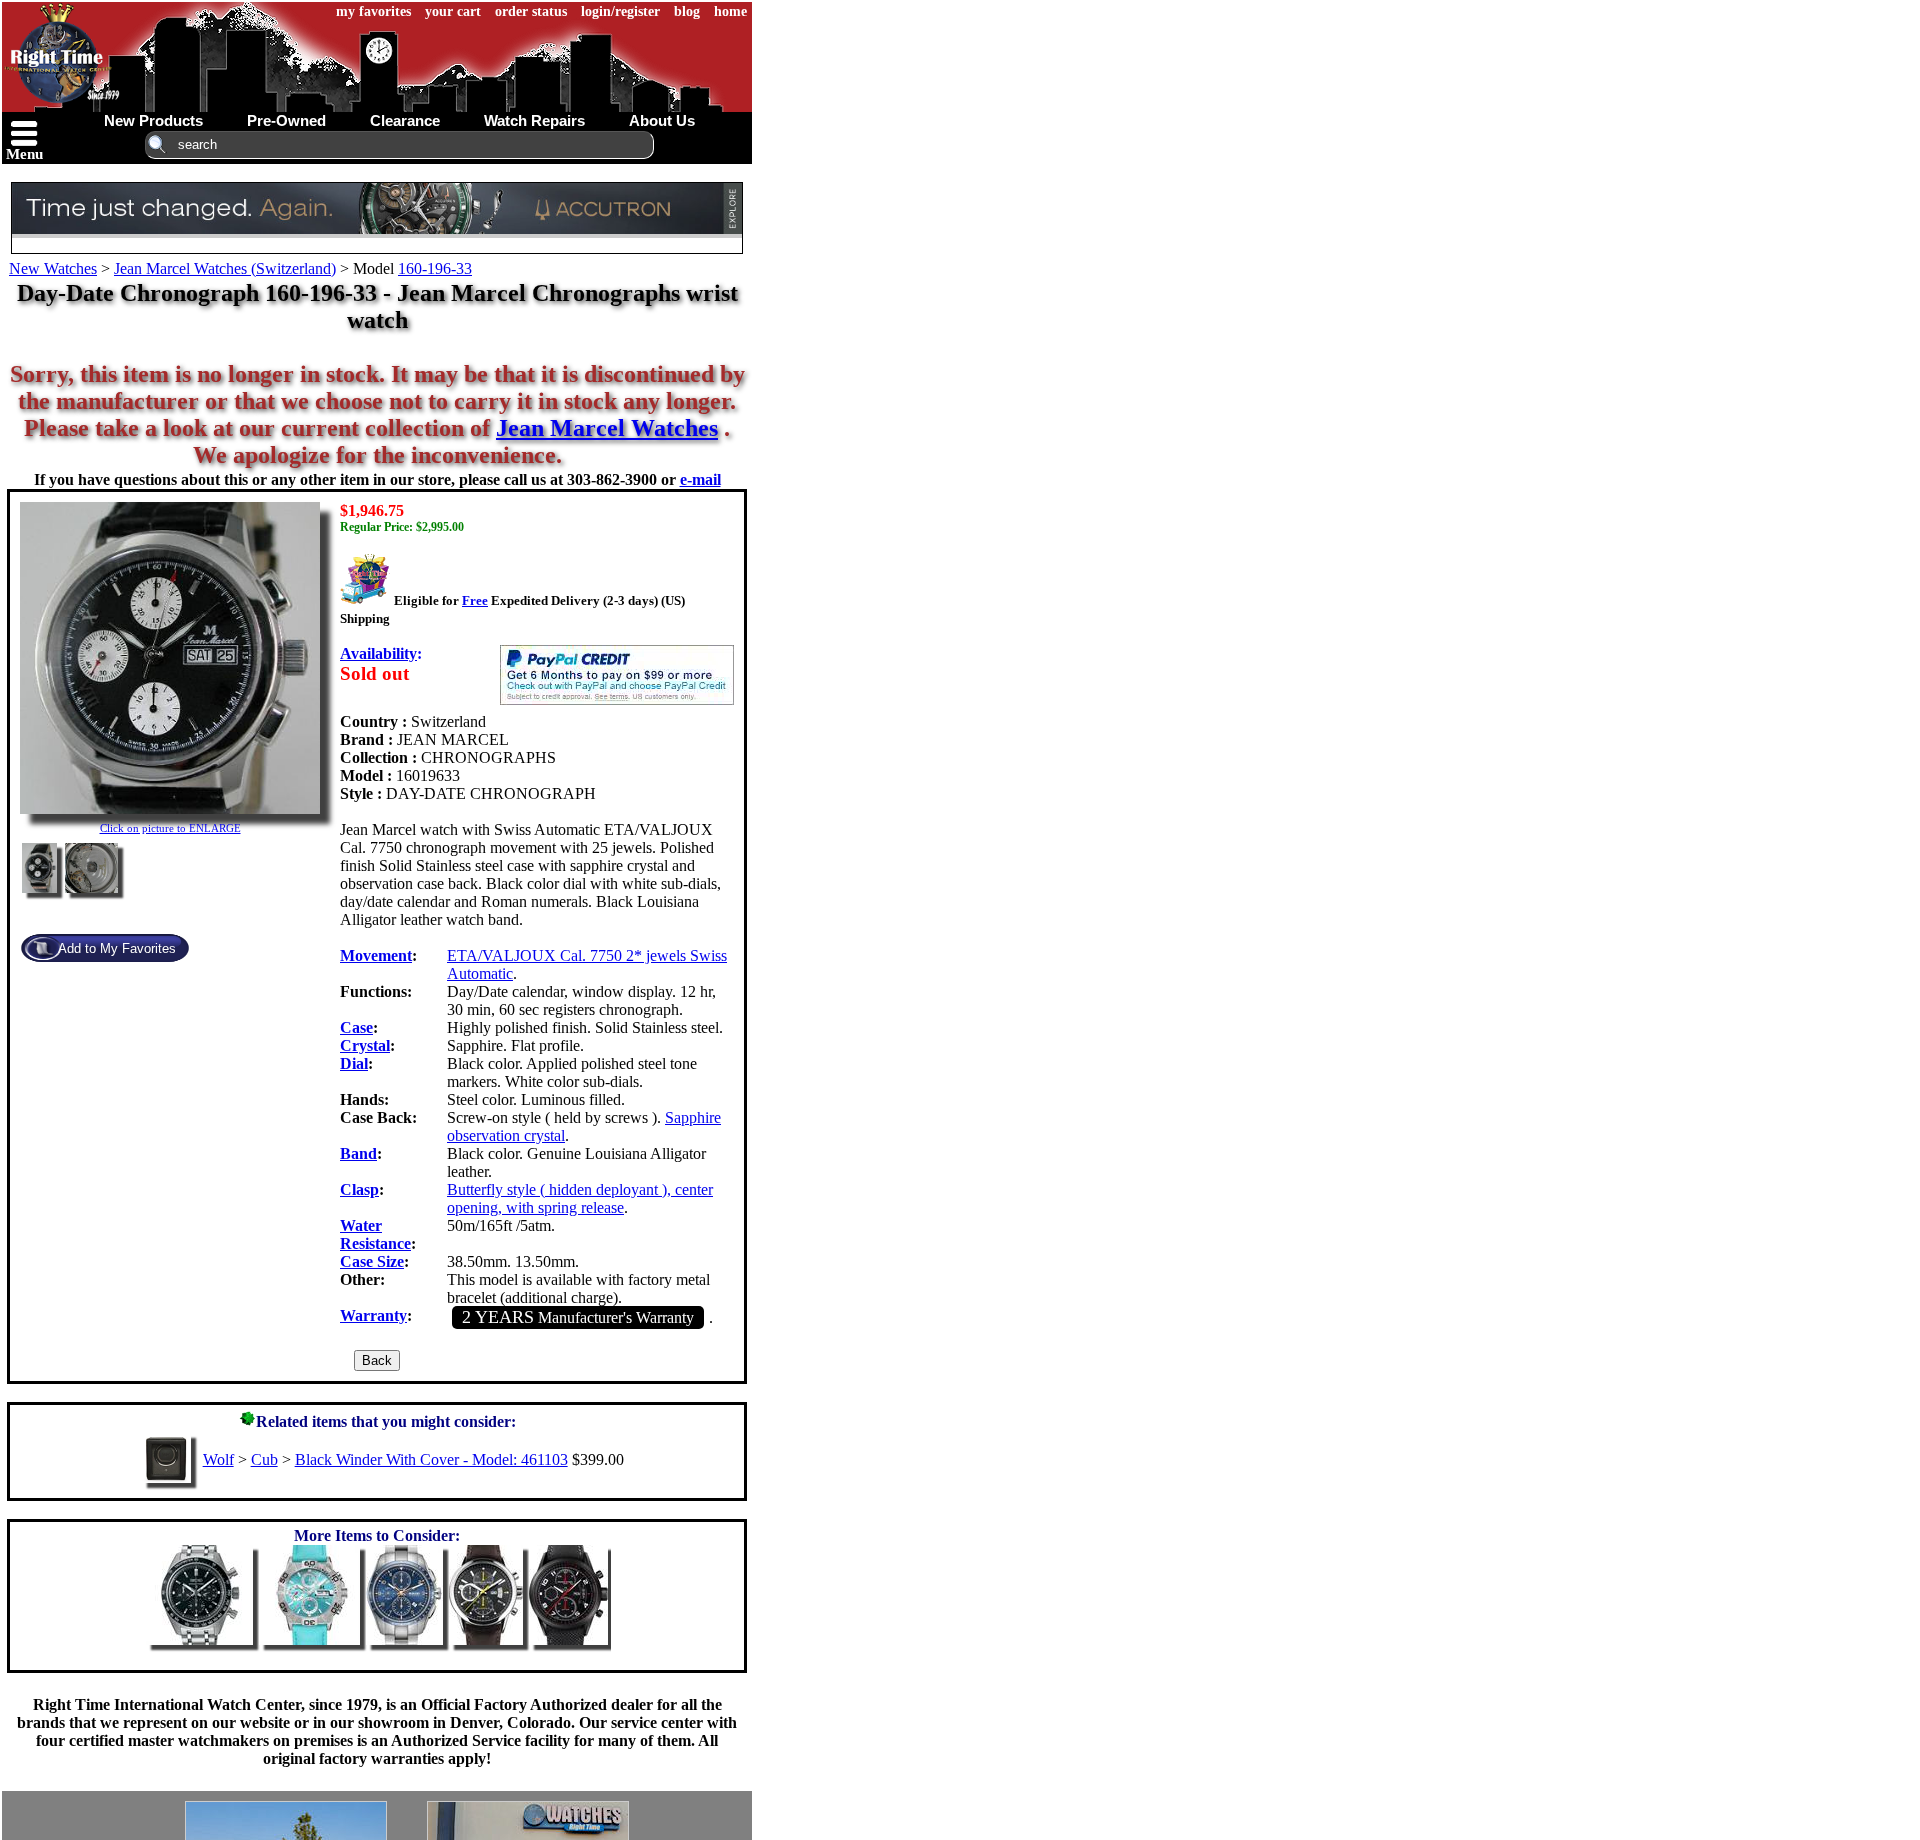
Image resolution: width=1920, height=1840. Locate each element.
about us (662, 120)
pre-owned (286, 120)
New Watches (53, 268)
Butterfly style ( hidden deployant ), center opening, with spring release (580, 1198)
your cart (453, 11)
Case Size (372, 1261)
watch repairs (534, 120)
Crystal (365, 1045)
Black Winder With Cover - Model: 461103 (431, 1459)
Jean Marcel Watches (607, 428)
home (730, 11)
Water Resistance (375, 1234)
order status (531, 11)
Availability (378, 653)
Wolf (218, 1459)
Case (356, 1027)
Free (475, 600)
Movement (376, 955)
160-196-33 (435, 268)
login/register (620, 11)
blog (687, 11)
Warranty (373, 1315)
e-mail (700, 479)
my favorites (373, 11)
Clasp (359, 1189)
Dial (354, 1063)
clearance (405, 120)
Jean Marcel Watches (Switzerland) (225, 268)
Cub (264, 1459)
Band (358, 1153)
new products (153, 120)
